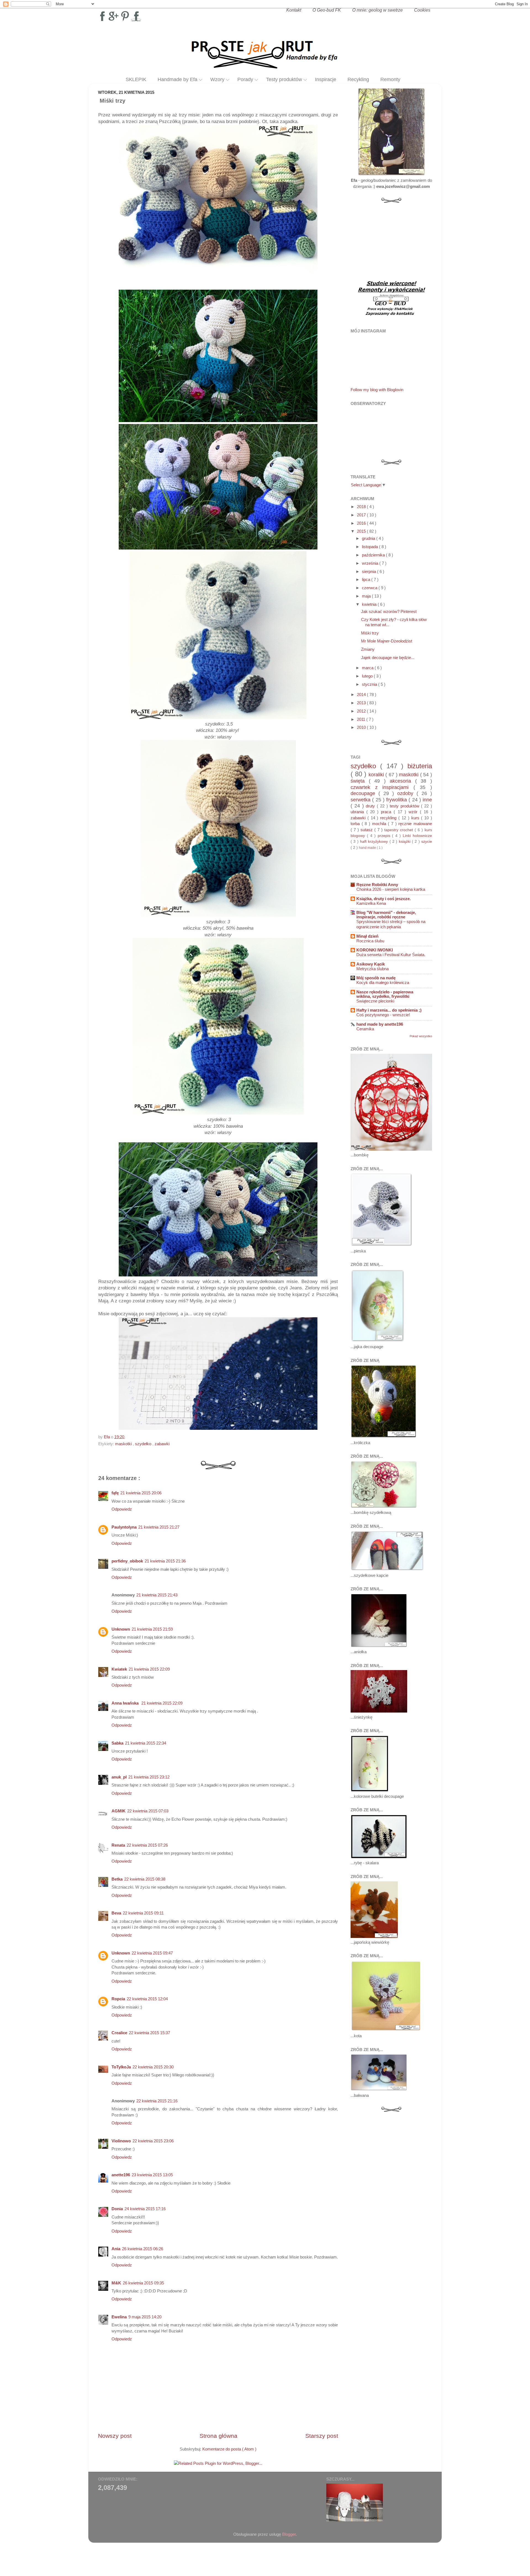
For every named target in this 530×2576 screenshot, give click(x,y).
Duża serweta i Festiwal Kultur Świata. (391, 955)
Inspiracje (326, 79)
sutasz (367, 830)
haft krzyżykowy (375, 842)
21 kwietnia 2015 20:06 (141, 1493)
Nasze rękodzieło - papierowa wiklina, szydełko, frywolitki (385, 994)
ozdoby (407, 793)
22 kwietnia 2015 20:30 (153, 2067)
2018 (362, 507)
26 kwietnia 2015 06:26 (143, 2249)
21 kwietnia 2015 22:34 (146, 1743)
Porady (245, 79)
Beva (116, 1913)
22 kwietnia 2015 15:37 (149, 2033)
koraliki (377, 774)
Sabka (117, 1743)
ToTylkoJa (121, 2067)
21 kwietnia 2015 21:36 (165, 1561)
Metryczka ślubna (373, 969)
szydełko (144, 1444)
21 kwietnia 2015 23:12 (149, 1777)
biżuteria (420, 766)
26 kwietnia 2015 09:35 (143, 2283)
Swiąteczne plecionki (375, 1001)
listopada (370, 547)
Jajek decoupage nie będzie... (388, 658)
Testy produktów (284, 79)
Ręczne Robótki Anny (377, 885)
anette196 (121, 2175)
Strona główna (218, 2436)
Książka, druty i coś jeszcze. (384, 899)
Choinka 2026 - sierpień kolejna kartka (391, 889)
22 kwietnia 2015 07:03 (148, 1811)
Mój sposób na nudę (376, 978)
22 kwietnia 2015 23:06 (153, 2141)
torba (356, 824)
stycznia (370, 684)
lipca (367, 579)
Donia (117, 2209)
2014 (362, 694)
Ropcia (118, 1999)
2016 (362, 523)
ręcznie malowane (415, 824)
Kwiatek (119, 1669)
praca (387, 812)
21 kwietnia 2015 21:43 (157, 1595)
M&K (116, 2283)
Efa (107, 1437)
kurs (416, 818)
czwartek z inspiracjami (382, 787)
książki (405, 842)
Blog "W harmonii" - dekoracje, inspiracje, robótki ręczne (386, 915)
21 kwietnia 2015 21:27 (159, 1527)
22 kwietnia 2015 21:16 (157, 2101)
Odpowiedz (122, 1509)
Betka (117, 1879)
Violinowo (121, 2141)
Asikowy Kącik (371, 964)
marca (368, 668)
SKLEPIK (136, 79)
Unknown (121, 1629)
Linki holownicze (417, 836)
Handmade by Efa (177, 79)
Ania (116, 2249)
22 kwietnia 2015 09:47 (152, 1953)
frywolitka (397, 800)
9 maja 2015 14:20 (145, 2317)
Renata (118, 1845)
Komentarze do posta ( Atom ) (229, 2449)
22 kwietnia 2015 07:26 (147, 1845)
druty (371, 806)
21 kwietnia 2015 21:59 (152, 1629)
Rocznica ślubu (370, 941)
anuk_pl (119, 1777)
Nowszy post (115, 2436)
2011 (362, 719)
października (374, 555)
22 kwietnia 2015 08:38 (145, 1879)
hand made (368, 848)
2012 (362, 711)
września (371, 563)
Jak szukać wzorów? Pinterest (389, 611)
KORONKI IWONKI (375, 950)
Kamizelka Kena (371, 903)
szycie (427, 842)
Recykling (358, 79)
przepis (385, 836)
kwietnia (370, 604)
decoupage (365, 793)
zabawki (162, 1444)
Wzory (217, 79)
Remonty (390, 79)
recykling (389, 818)
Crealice (119, 2033)
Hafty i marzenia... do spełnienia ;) (389, 1010)
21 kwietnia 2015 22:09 (149, 1669)
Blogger (289, 2534)
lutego (368, 676)
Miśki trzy (370, 633)
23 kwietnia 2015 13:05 (152, 2175)
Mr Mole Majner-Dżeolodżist (387, 641)
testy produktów (406, 806)
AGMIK (119, 1811)
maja (367, 596)
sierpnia (369, 571)
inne (427, 800)
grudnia (369, 538)
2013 (362, 703)
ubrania (358, 812)
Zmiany (368, 649)
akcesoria (402, 781)
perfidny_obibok (127, 1561)
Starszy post (322, 2436)
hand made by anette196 (380, 1024)
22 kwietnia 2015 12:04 (147, 1999)
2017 (362, 515)
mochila (380, 824)
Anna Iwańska (126, 1703)
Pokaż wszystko (421, 1036)
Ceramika (365, 1029)
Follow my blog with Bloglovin (377, 390)
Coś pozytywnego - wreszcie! (383, 1015)
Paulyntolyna (124, 1527)
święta (360, 781)
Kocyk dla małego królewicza (383, 983)
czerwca (370, 588)
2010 (362, 727)
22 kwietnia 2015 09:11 (143, 1913)
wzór (414, 812)
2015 (362, 531)
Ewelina (119, 2317)
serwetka (361, 800)
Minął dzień (367, 936)
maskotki (124, 1444)
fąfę (115, 1493)
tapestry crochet (399, 830)
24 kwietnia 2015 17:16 (145, 2209)
